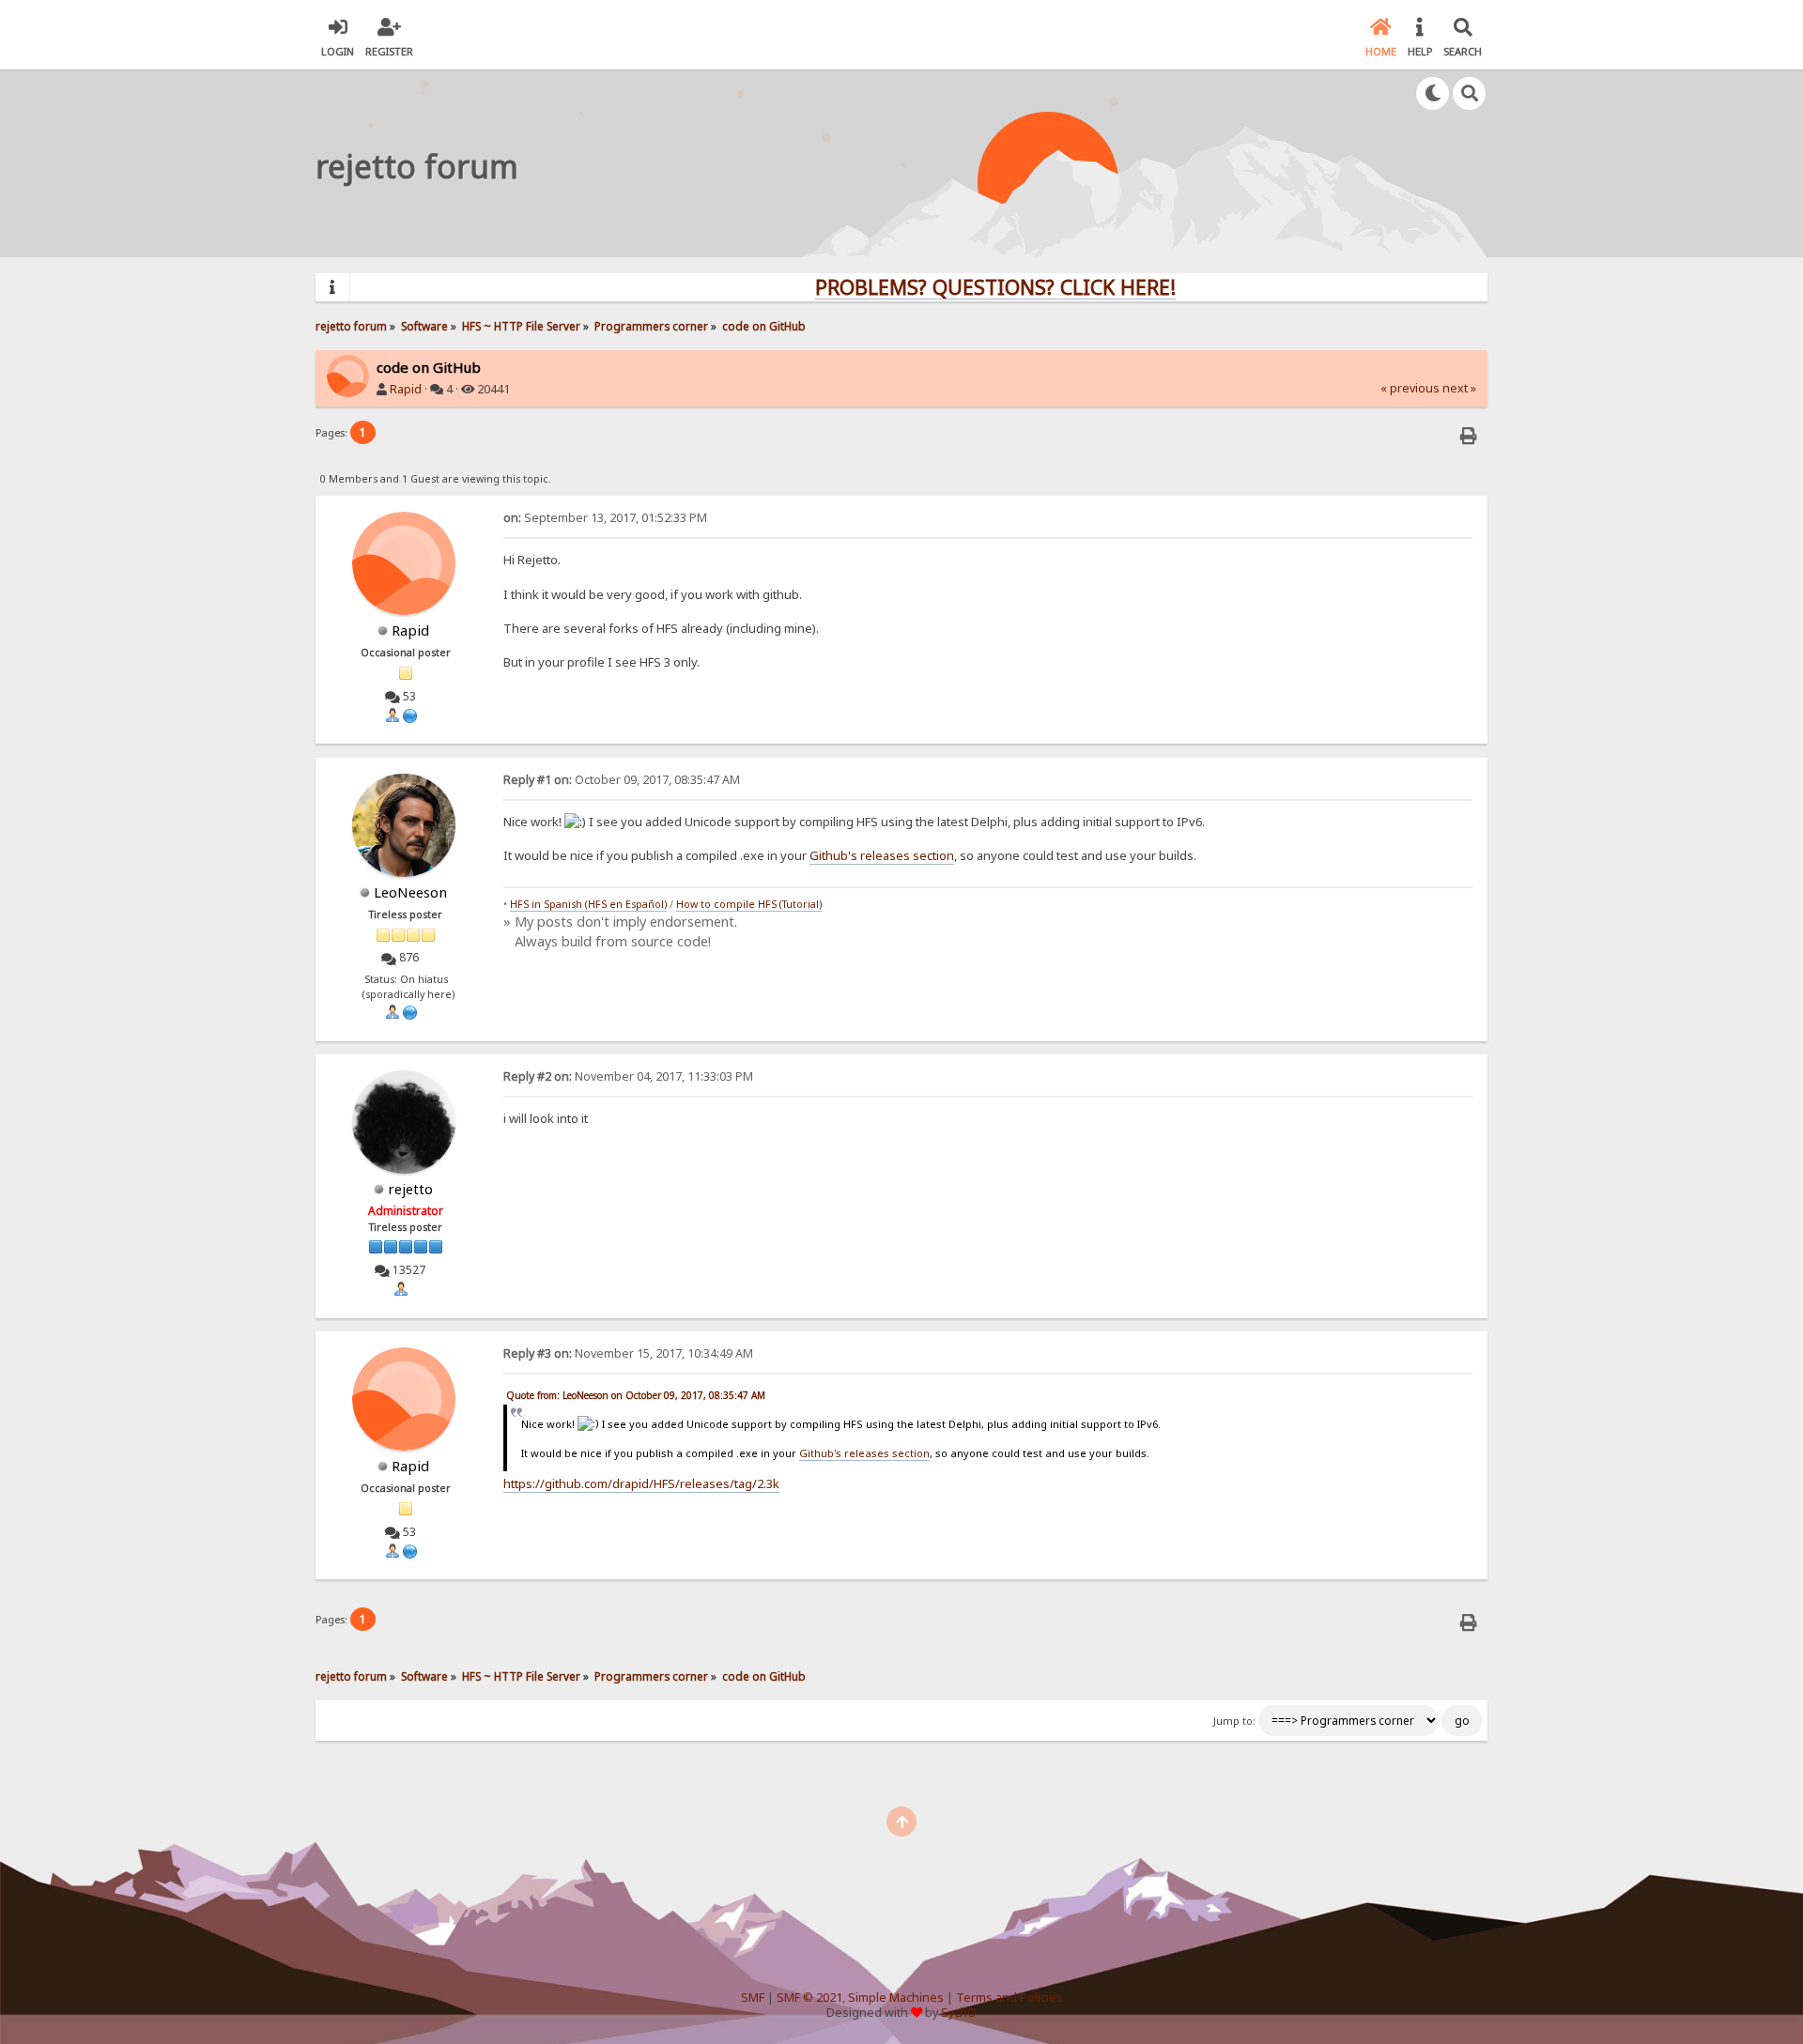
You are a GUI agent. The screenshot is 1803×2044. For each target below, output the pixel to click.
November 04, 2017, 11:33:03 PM (628, 1076)
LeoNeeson (410, 892)
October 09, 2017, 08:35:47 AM (622, 780)
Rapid (406, 389)
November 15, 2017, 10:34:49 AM (628, 1353)
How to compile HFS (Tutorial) (749, 904)
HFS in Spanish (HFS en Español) (588, 904)
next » (1459, 388)
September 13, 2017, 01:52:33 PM (605, 518)
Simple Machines (896, 1998)
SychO (959, 2013)
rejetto (410, 1189)
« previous (1410, 388)
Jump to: (1234, 1721)
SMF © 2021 (809, 1998)
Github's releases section (882, 855)
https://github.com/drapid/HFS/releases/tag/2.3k (641, 1483)
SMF (753, 1998)
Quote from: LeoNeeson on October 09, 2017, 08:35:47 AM (636, 1395)
